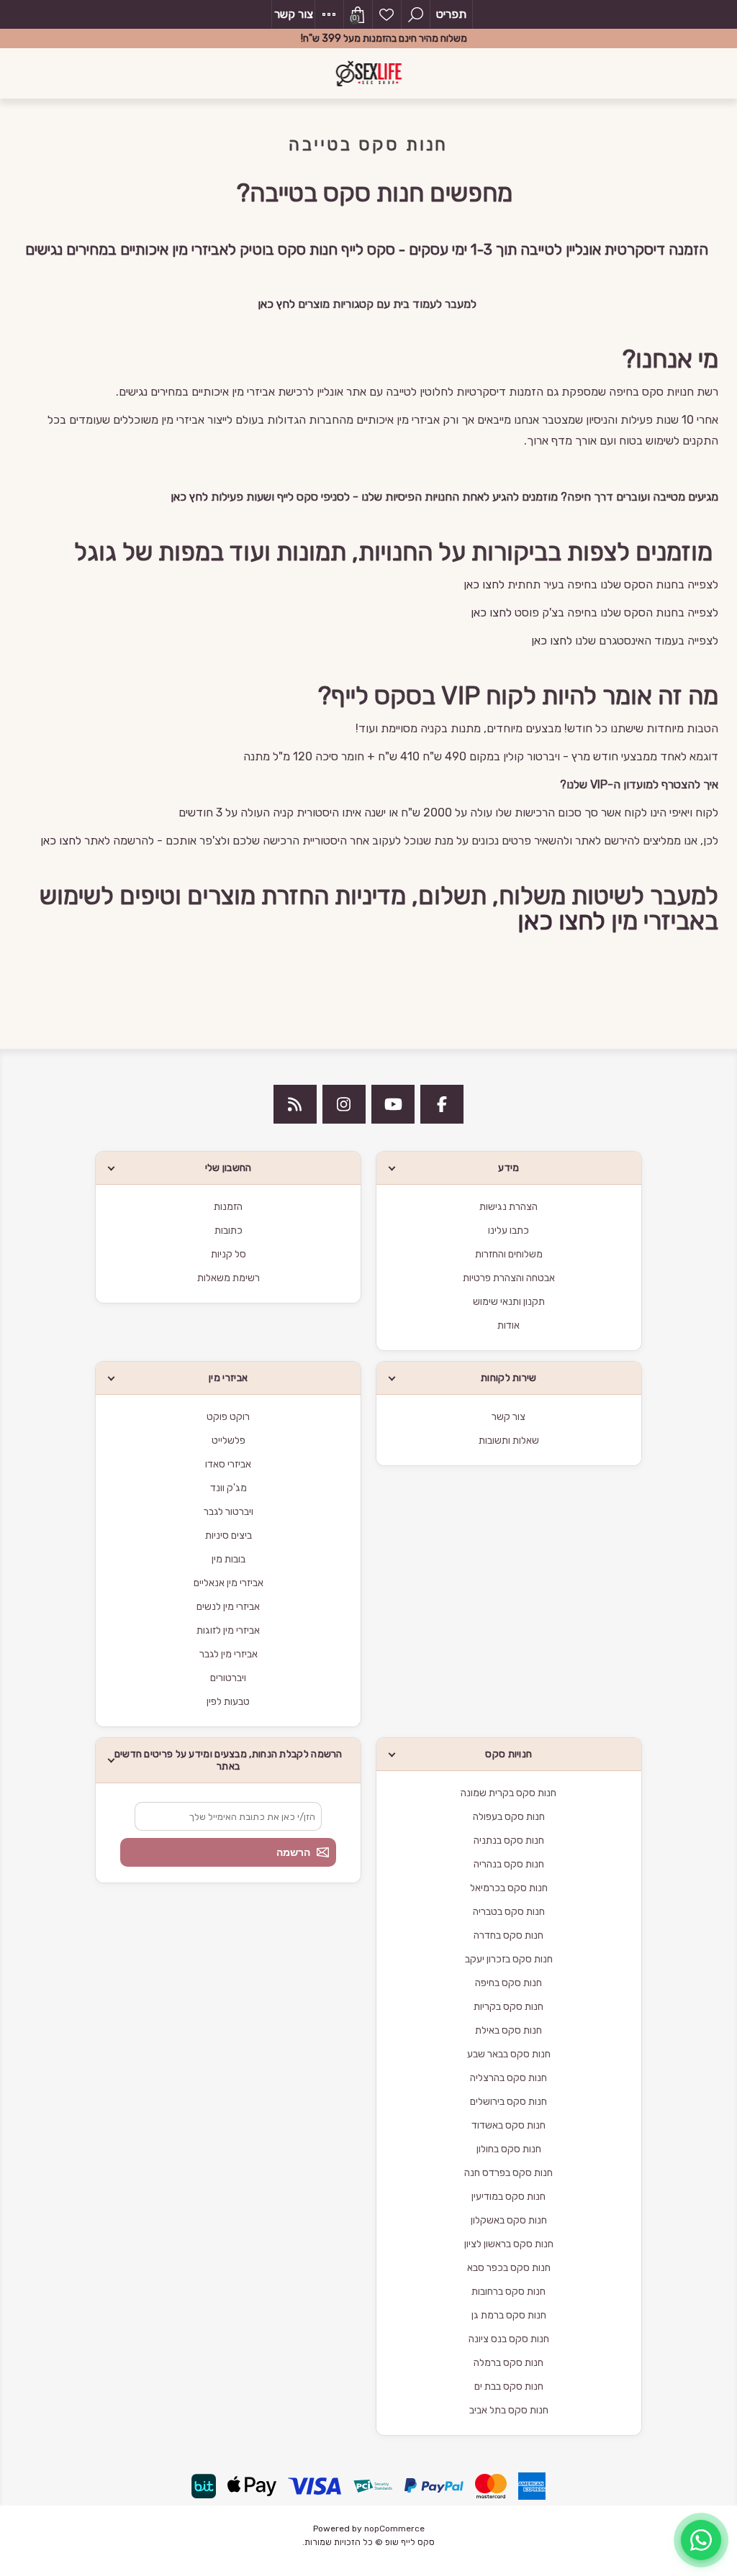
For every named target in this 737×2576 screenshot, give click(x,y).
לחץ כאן (276, 304)
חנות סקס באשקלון (509, 2220)
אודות (508, 1325)
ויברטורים (228, 1678)
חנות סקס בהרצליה (508, 2078)
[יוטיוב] (393, 1104)
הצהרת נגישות (508, 1207)
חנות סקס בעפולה (509, 1817)
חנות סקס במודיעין (508, 2197)
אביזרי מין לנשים (228, 1607)
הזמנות (228, 1207)
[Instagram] (344, 1104)
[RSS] (295, 1104)
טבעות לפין (228, 1702)
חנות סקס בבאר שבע (509, 2054)
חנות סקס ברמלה (508, 2363)
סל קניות (229, 1254)
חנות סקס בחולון (509, 2149)
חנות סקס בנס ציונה (509, 2339)
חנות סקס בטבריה (509, 1912)
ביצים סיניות (229, 1535)
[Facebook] (442, 1104)
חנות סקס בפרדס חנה (508, 2173)
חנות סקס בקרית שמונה (508, 1793)
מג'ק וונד (229, 1488)
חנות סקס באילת (508, 2030)
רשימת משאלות (386, 14)
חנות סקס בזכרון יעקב (509, 1959)
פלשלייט (229, 1441)
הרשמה (293, 1852)
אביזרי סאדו (228, 1464)
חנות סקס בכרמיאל (509, 1888)
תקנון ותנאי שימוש (509, 1302)
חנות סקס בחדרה (508, 1935)
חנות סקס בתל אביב (509, 2410)
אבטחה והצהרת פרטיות (509, 1278)
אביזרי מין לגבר (229, 1654)
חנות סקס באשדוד (508, 2125)
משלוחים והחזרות (509, 1254)
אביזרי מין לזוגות (228, 1630)
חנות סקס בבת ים (509, 2386)
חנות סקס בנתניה (509, 1840)
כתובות (229, 1230)
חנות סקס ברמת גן (509, 2315)
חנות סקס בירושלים (508, 2102)
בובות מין (229, 1559)
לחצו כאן (484, 584)
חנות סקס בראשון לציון (509, 2244)
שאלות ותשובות (509, 1441)
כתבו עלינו (508, 1230)
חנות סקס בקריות (508, 2007)
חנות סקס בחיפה (508, 1983)
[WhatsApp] (701, 2540)
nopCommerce (394, 2529)
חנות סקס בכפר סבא (509, 2268)
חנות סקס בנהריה (509, 1864)
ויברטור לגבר (229, 1512)
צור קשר (294, 14)
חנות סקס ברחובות (508, 2291)
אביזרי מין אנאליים (229, 1583)
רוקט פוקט (228, 1417)
